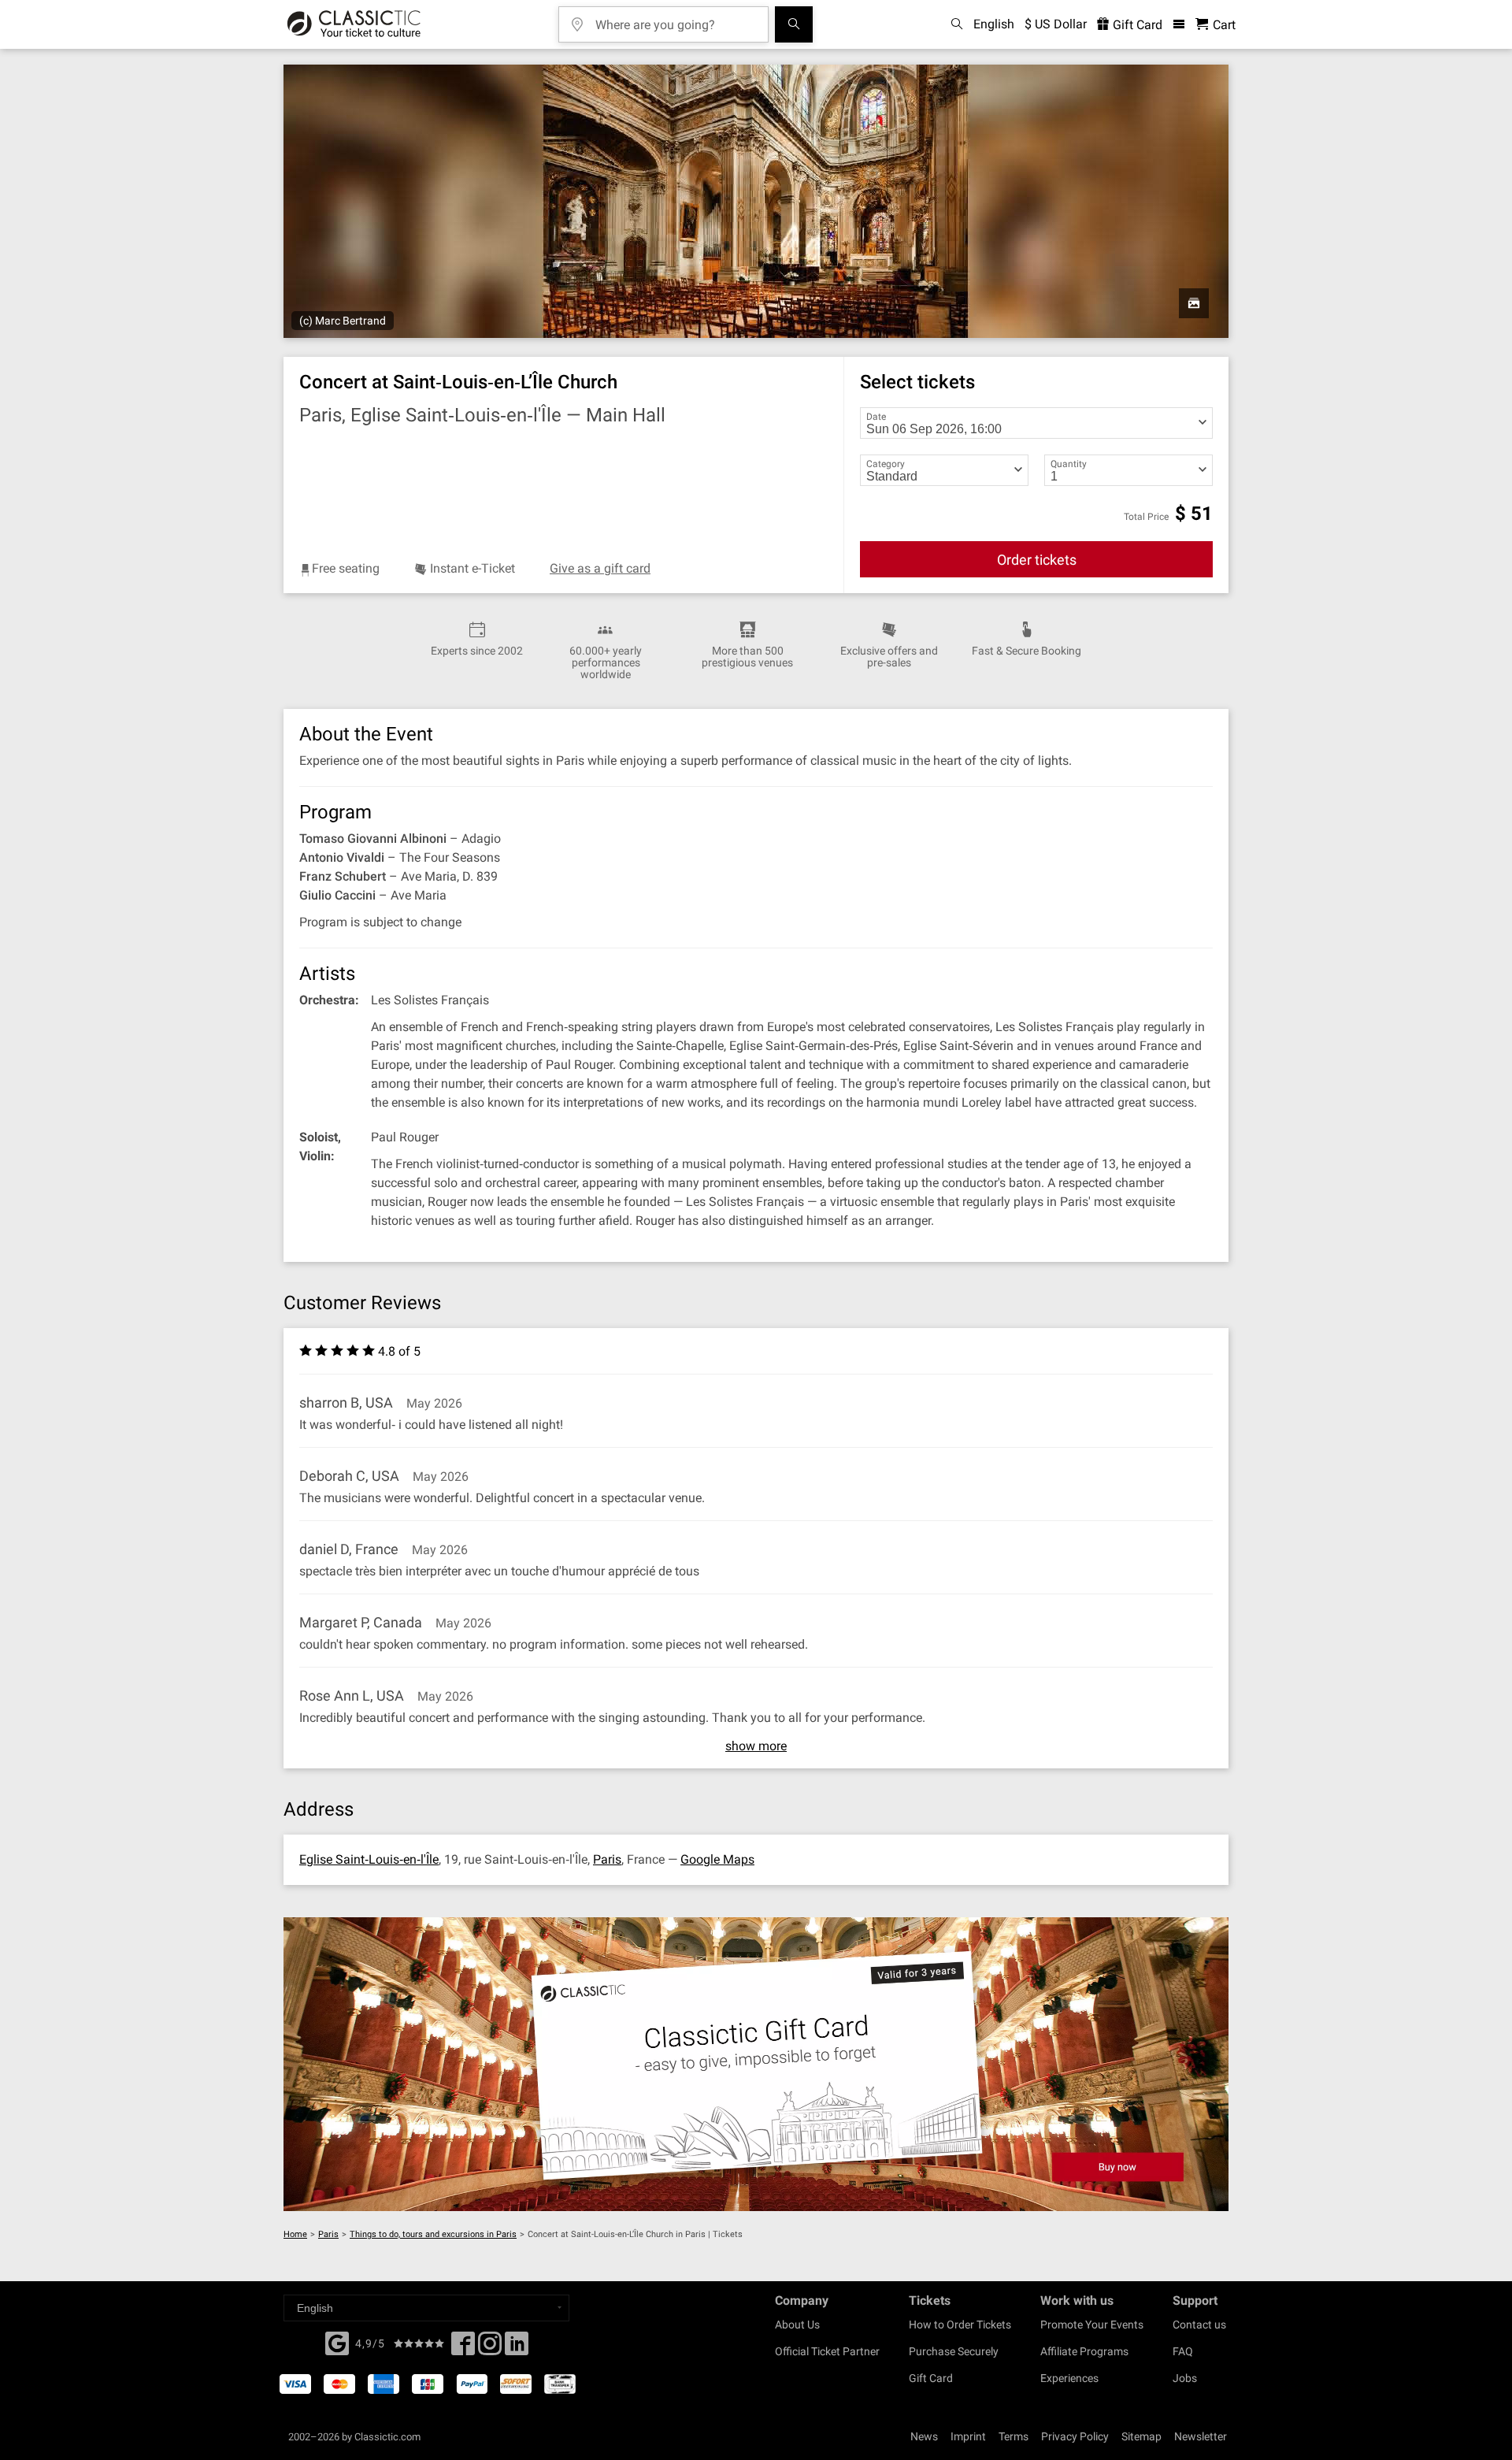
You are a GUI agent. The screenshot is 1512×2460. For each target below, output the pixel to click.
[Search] (794, 24)
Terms (1014, 2436)
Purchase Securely (954, 2351)
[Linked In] (517, 2348)
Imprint (968, 2436)
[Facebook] (337, 2342)
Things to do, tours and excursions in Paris (433, 2234)
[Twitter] (490, 2348)
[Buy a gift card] (756, 2064)
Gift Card (1136, 25)
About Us (797, 2325)
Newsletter (1201, 2436)
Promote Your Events (1092, 2325)
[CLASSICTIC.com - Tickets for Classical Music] (354, 24)
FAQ (1183, 2351)
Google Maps (717, 1859)
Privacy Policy (1075, 2436)
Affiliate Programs (1084, 2351)
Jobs (1185, 2378)
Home (295, 2234)
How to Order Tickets (960, 2325)
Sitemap (1141, 2436)
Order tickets (1037, 560)
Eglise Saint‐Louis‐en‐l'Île (369, 1859)
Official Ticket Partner (827, 2351)
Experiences (1069, 2378)
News (924, 2436)
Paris (607, 1859)
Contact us (1199, 2325)
